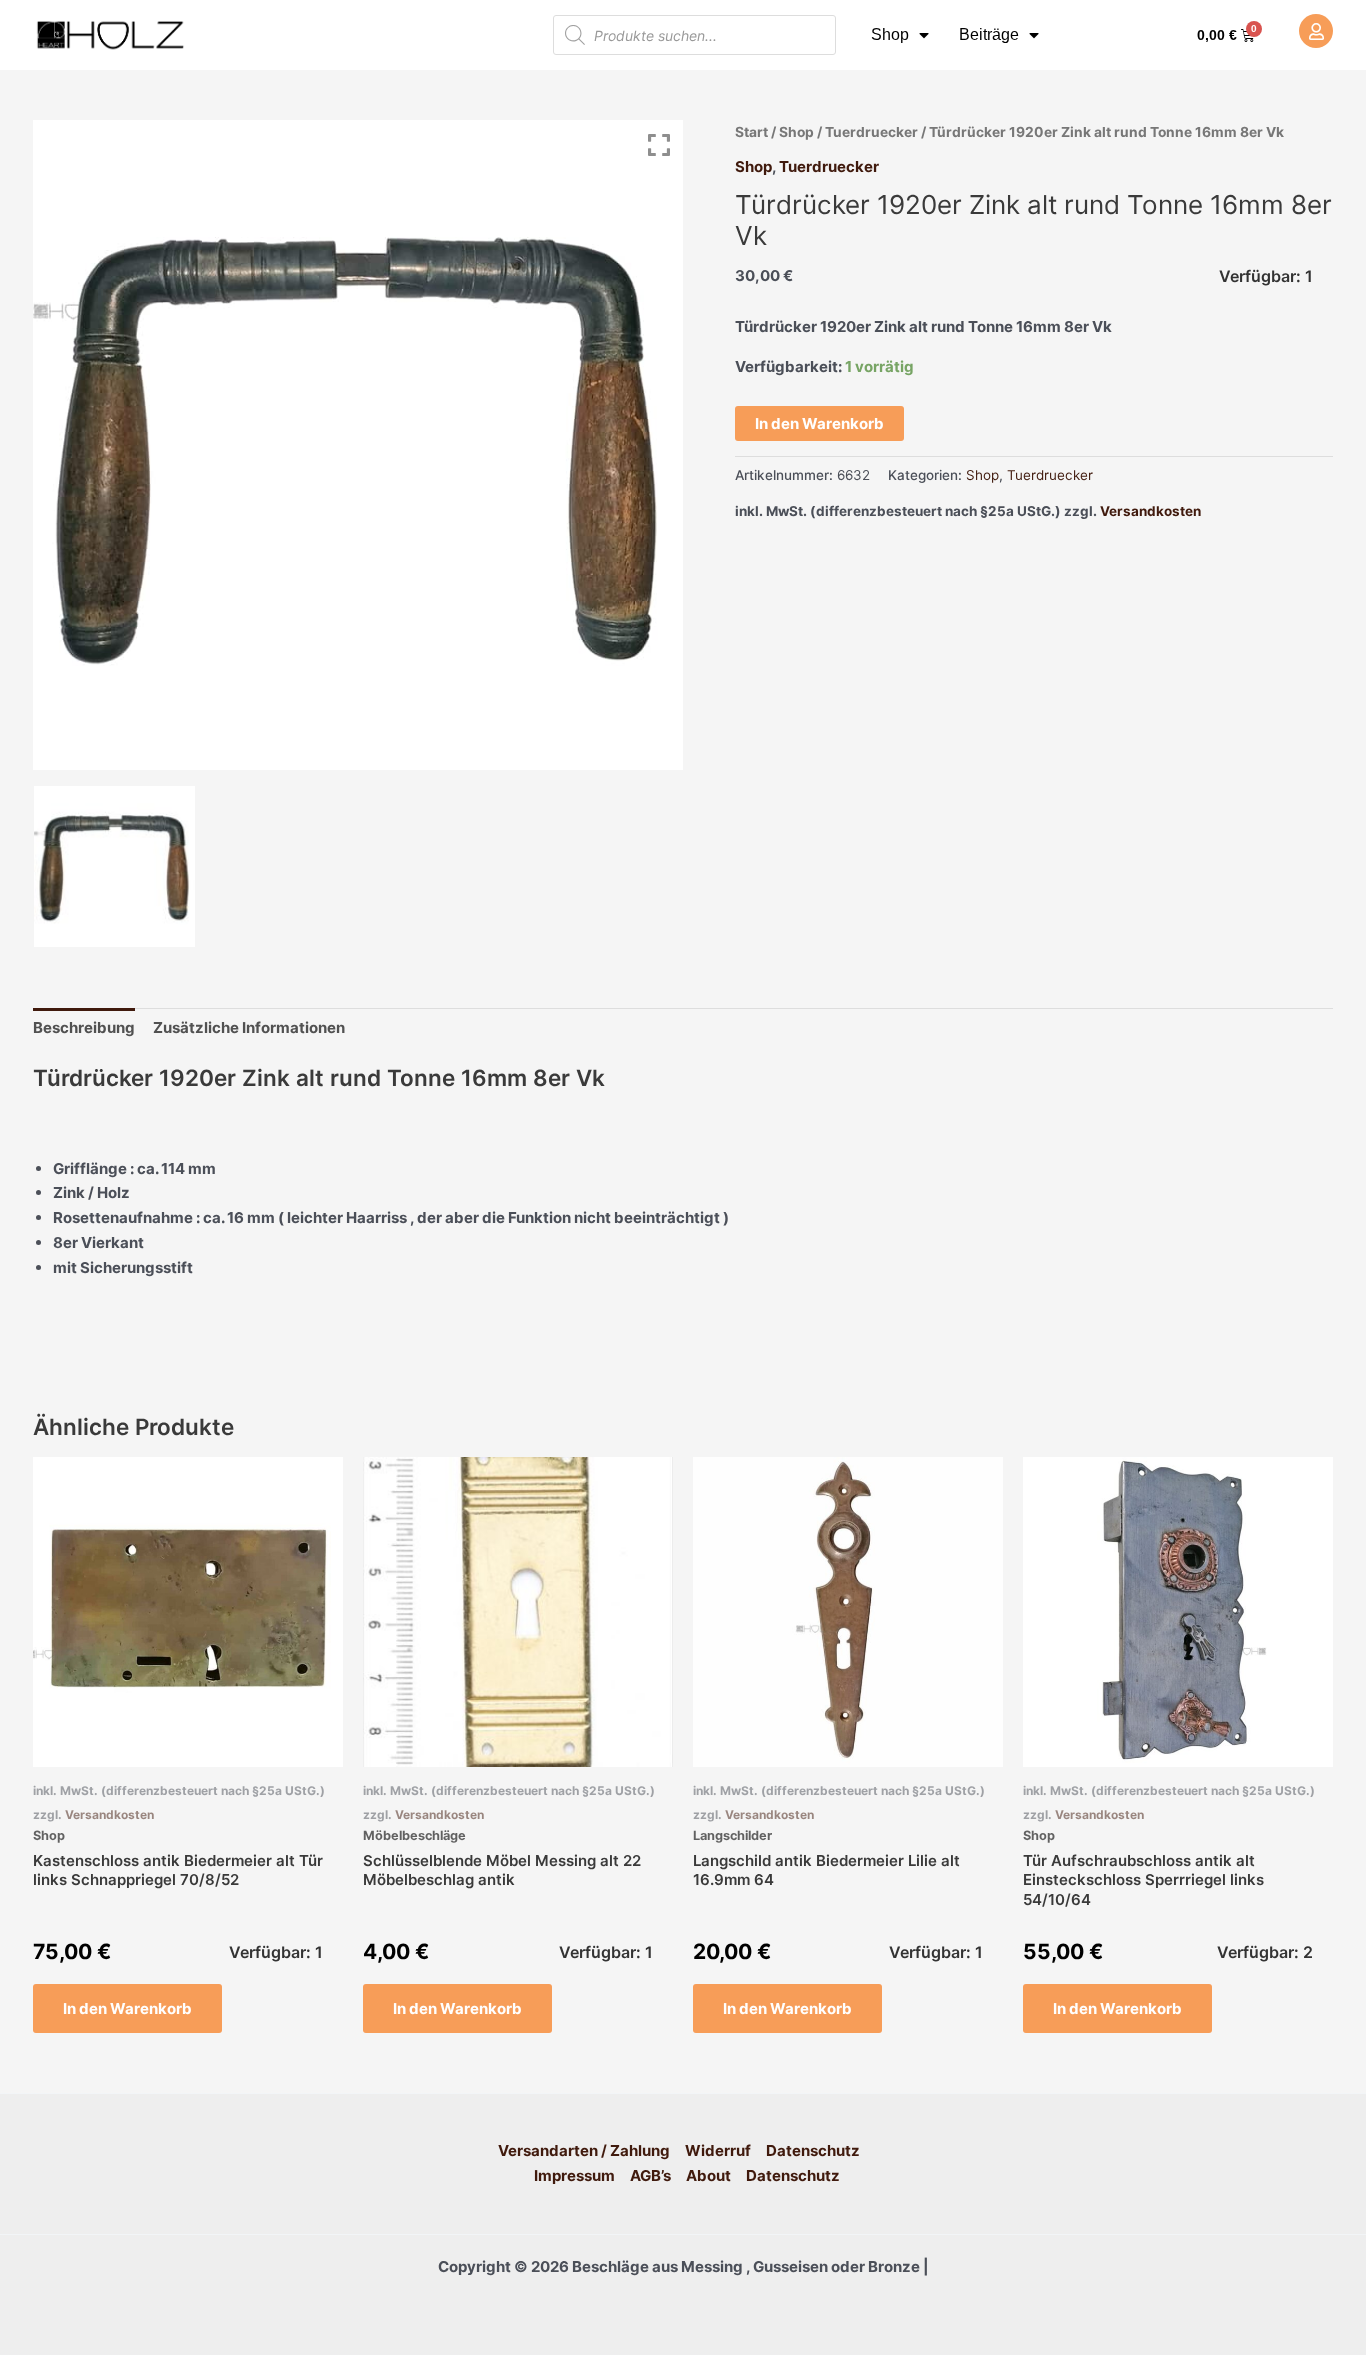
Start (751, 132)
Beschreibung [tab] (84, 1027)
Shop (890, 34)
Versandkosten (1150, 511)
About (708, 2175)
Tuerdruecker (871, 132)
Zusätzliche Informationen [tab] (249, 1027)
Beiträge (989, 34)
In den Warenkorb (819, 423)
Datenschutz (813, 2150)
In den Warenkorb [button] (127, 2008)
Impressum (574, 2175)
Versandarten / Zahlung (584, 2150)
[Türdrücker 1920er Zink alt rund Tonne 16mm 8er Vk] (114, 866)
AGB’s (650, 2175)
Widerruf (718, 2150)
